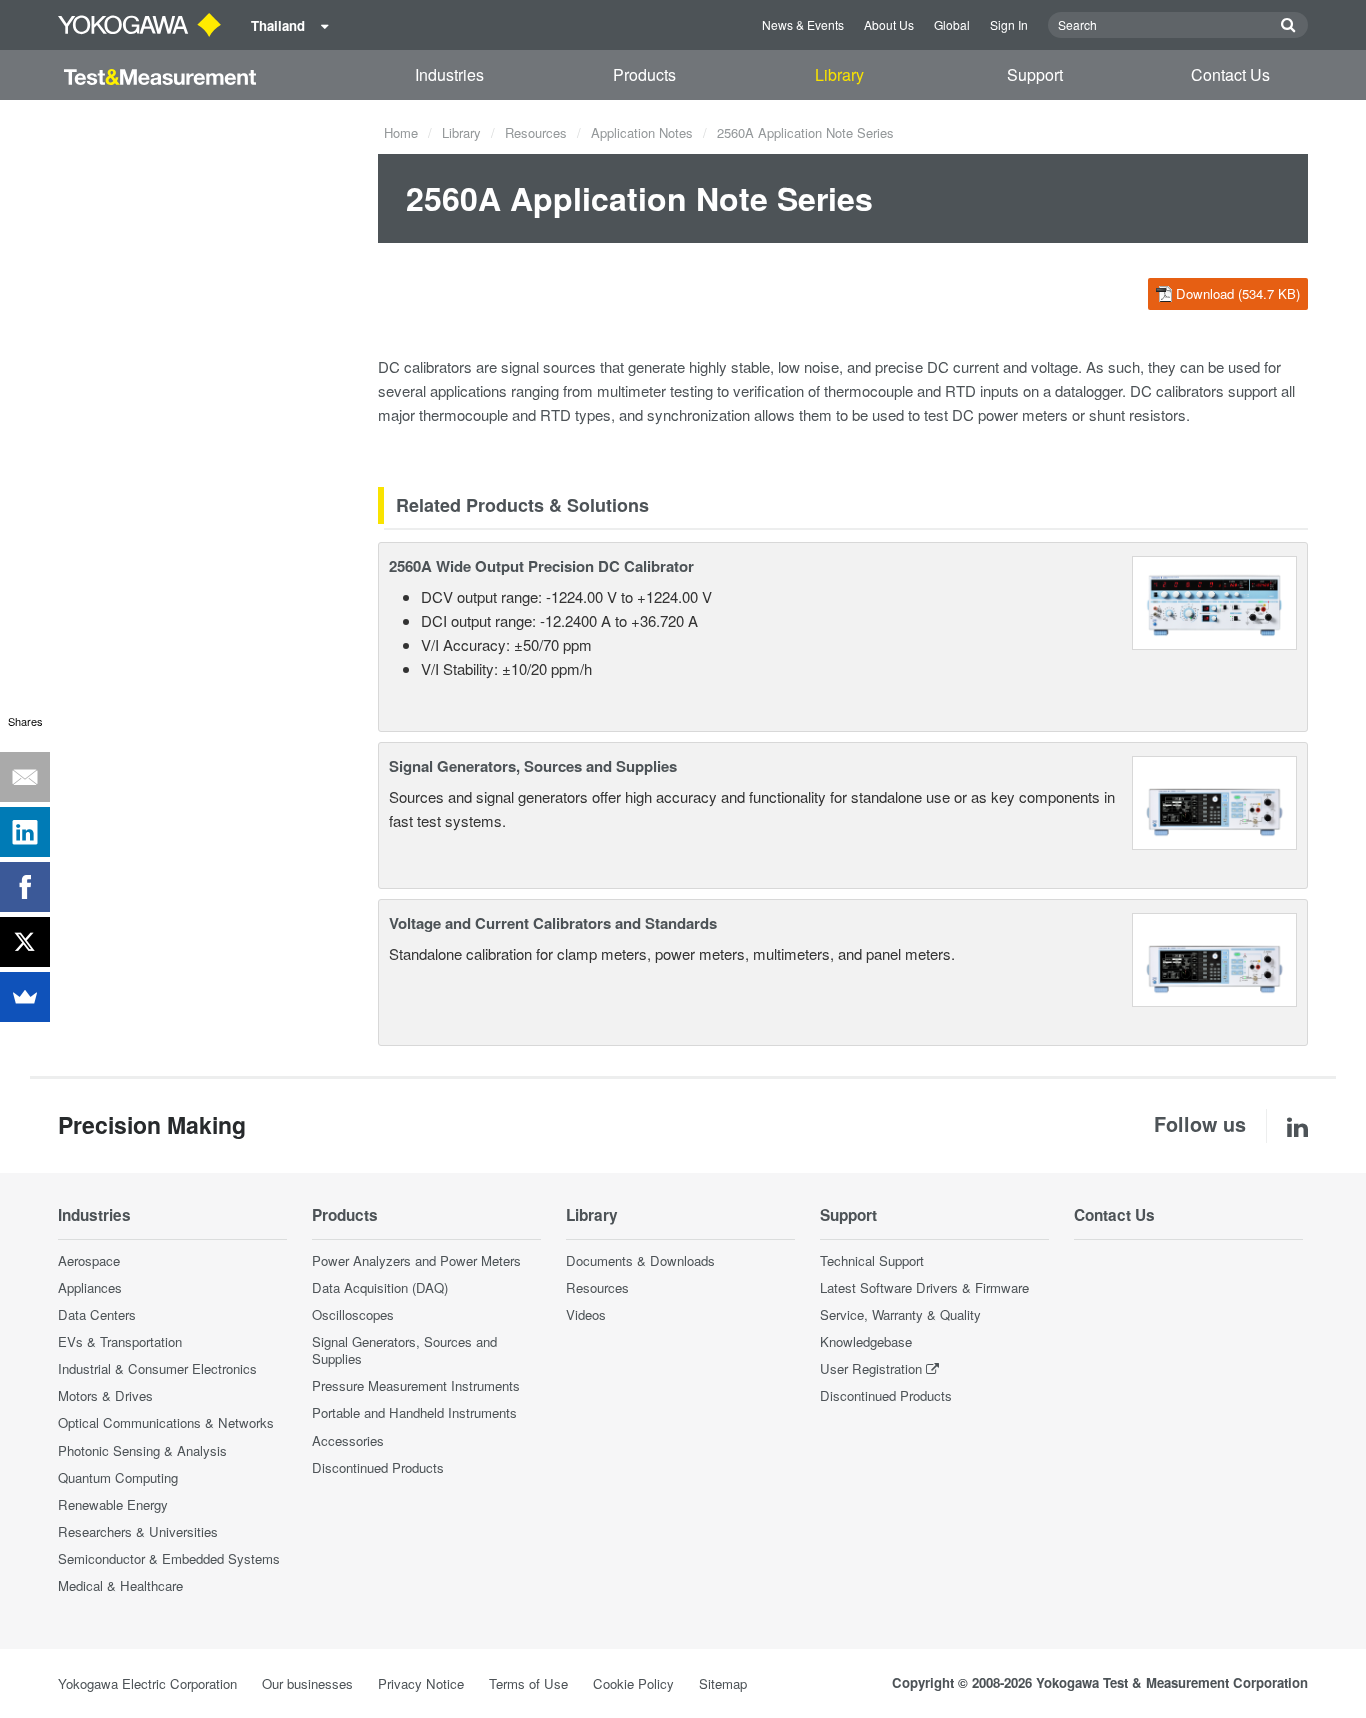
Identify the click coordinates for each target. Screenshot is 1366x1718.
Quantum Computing (118, 1477)
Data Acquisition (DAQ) (380, 1287)
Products (644, 74)
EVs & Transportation (120, 1341)
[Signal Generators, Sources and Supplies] (1214, 800)
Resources (536, 132)
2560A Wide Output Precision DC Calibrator (541, 566)
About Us (889, 24)
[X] (25, 942)
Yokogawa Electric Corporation (147, 1683)
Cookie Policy (633, 1683)
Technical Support (872, 1260)
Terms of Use (528, 1683)
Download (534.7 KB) (1238, 293)
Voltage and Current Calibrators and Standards (553, 923)
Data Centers (97, 1314)
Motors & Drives (105, 1395)
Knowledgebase (866, 1341)
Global (952, 24)
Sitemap (723, 1683)
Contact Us (1230, 74)
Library (839, 74)
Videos (586, 1314)
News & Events (803, 24)
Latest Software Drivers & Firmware (924, 1287)
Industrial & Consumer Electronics (157, 1368)
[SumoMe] (25, 997)
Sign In (1009, 24)
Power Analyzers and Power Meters (416, 1260)
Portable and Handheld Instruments (414, 1412)
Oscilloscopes (353, 1314)
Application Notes (642, 132)
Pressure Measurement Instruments (416, 1385)
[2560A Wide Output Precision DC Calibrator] (1214, 600)
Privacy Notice (421, 1683)
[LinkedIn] (25, 832)
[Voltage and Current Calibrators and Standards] (1214, 957)
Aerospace (89, 1260)
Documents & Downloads (640, 1260)
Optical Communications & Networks (166, 1422)
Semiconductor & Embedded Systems (169, 1558)
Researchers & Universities (138, 1531)
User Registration (871, 1368)
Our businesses (307, 1683)
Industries (449, 74)
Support (1035, 74)
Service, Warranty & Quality (900, 1314)
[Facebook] (25, 887)
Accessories (348, 1440)
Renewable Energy (113, 1504)
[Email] (25, 777)
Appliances (90, 1287)
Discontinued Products (378, 1467)
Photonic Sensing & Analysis (142, 1450)
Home (401, 132)
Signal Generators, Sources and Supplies (533, 766)
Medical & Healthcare (120, 1585)
